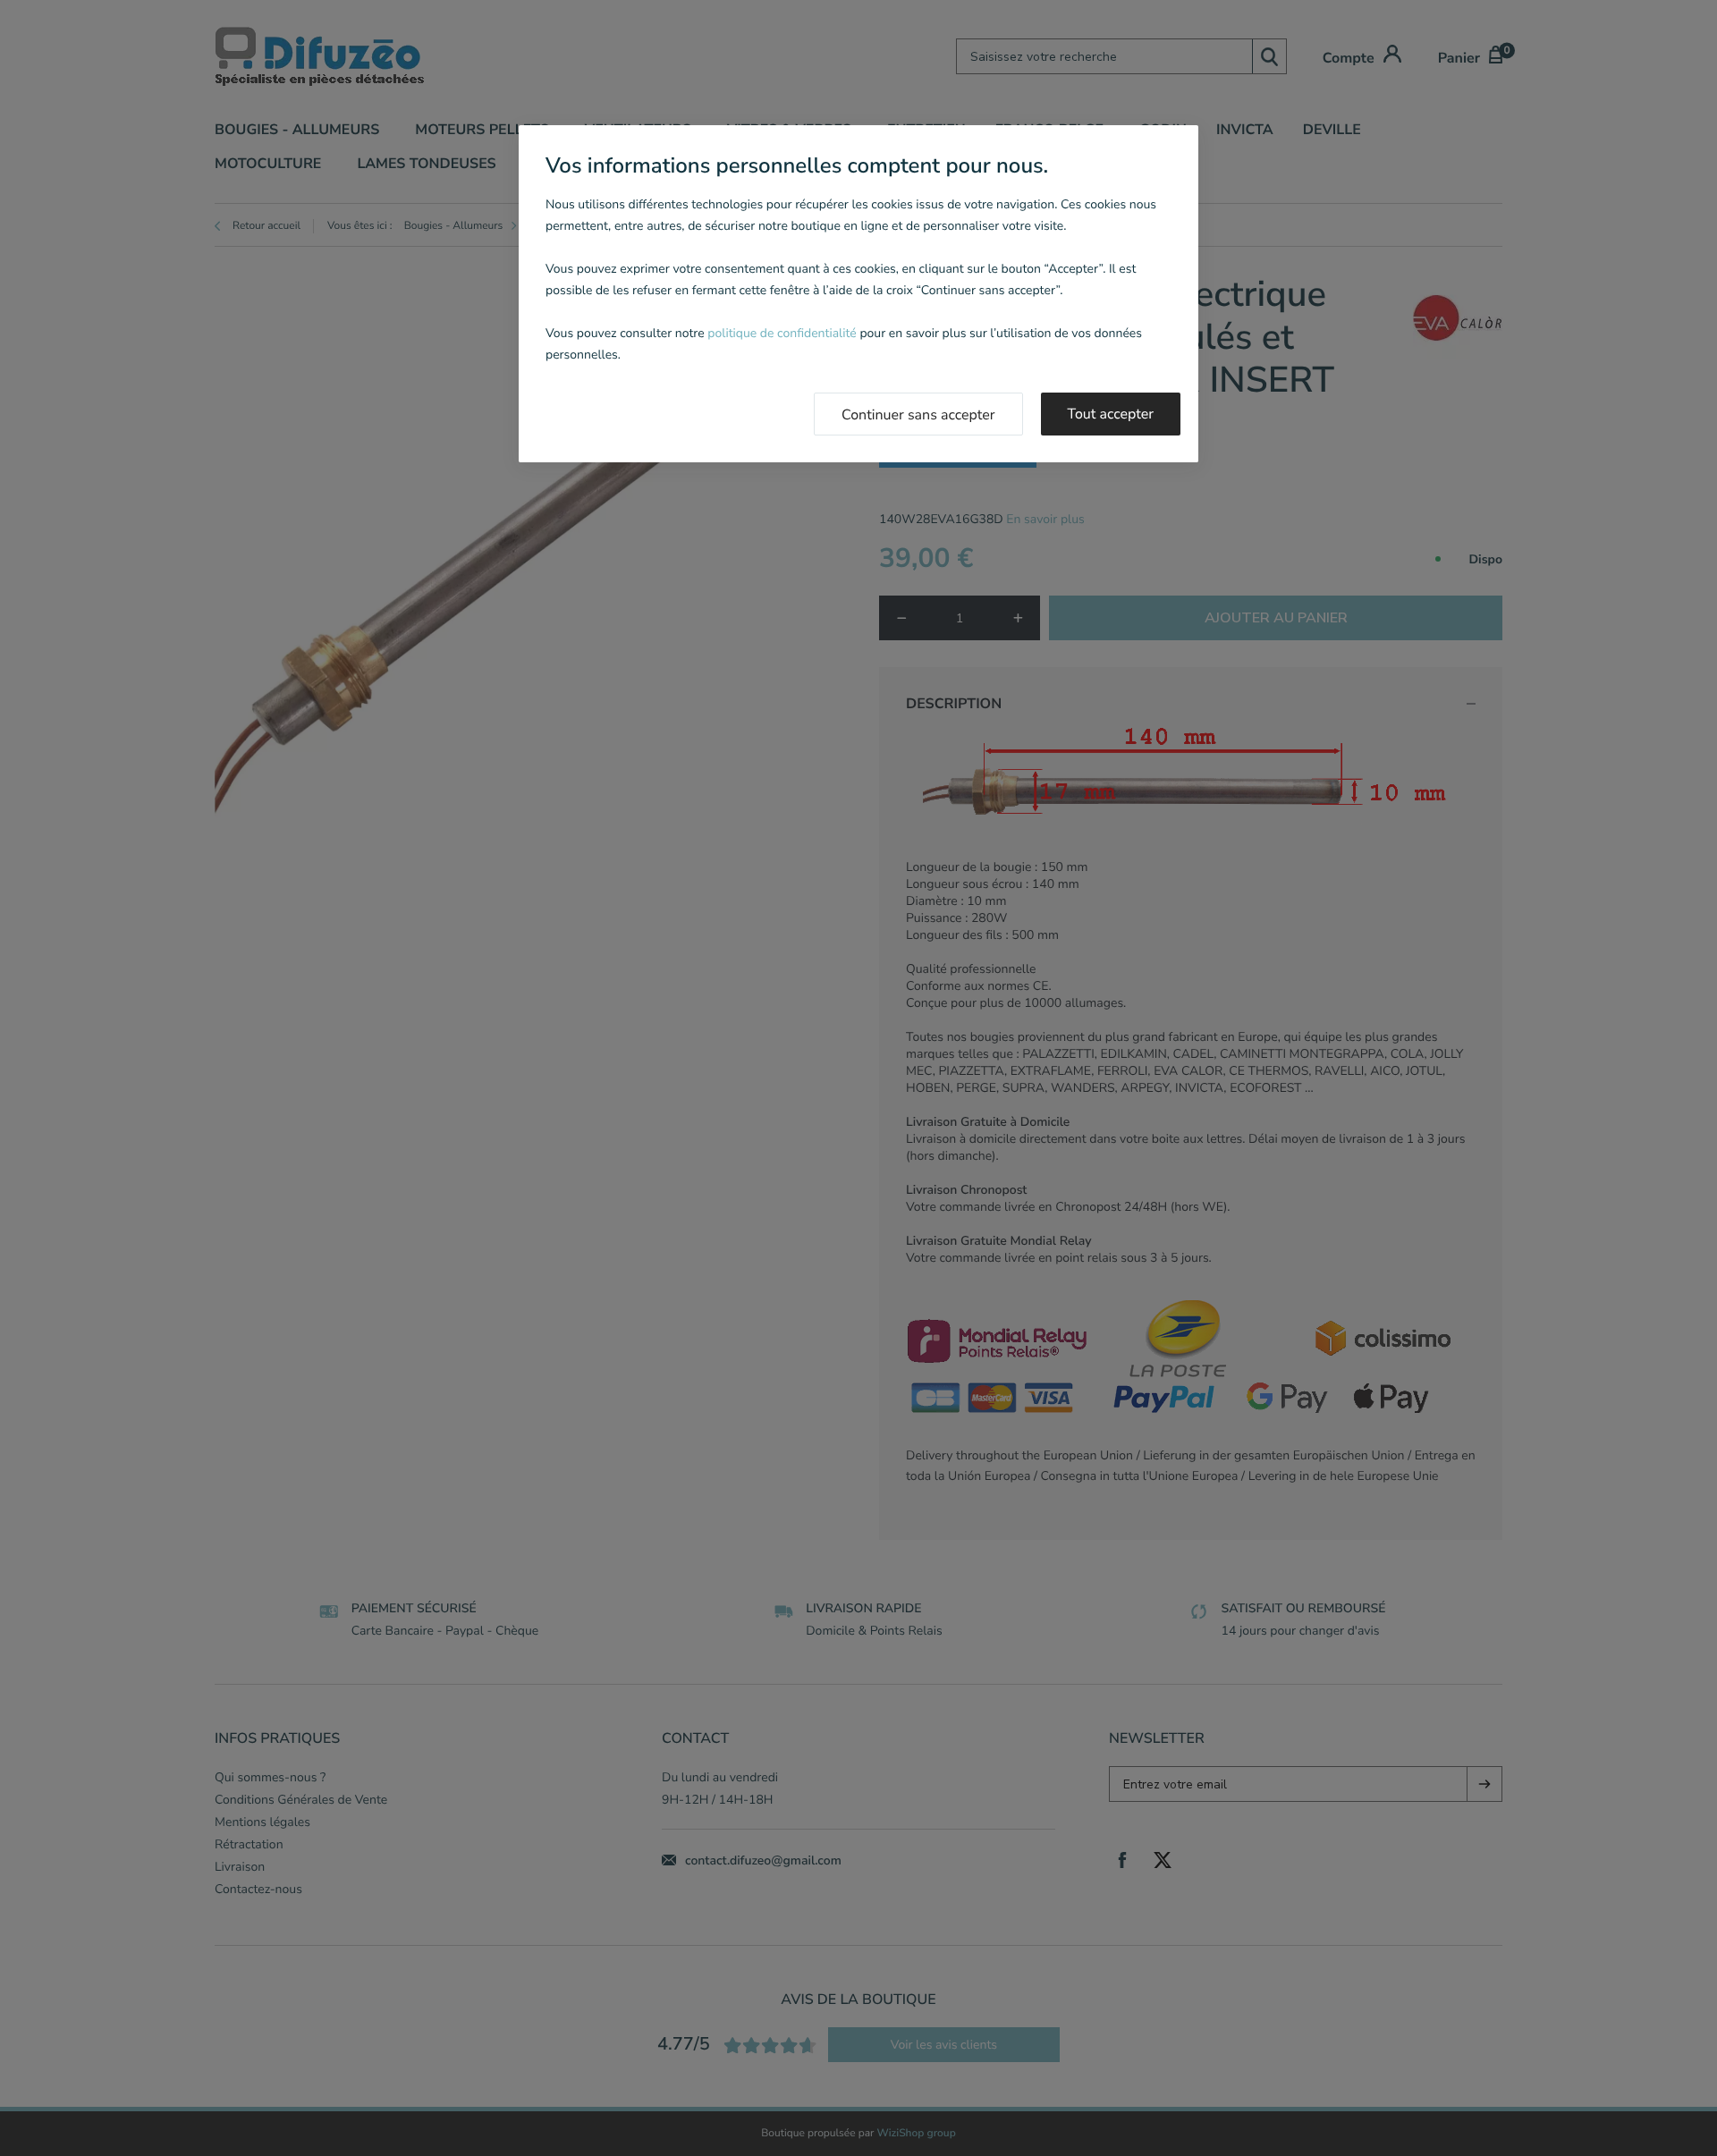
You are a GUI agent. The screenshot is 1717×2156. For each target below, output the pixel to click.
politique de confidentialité (782, 333)
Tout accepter (1111, 414)
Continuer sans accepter (918, 415)
